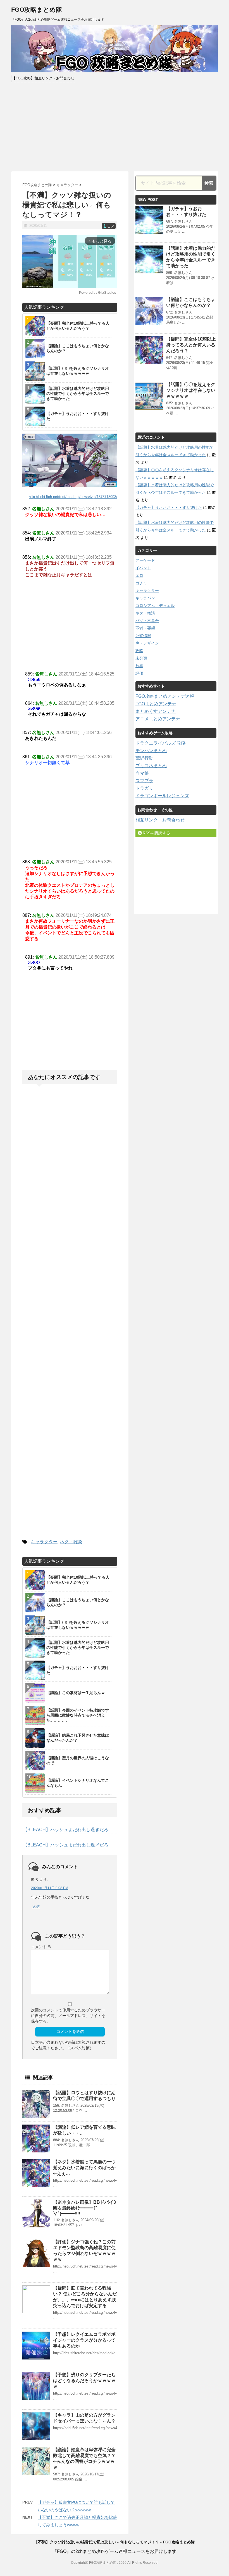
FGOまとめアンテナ (156, 704)
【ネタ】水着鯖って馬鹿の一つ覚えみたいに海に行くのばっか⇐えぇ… (84, 2168)
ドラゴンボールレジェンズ (162, 796)
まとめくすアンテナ (156, 711)
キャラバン (145, 598)
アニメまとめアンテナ (158, 719)
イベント (143, 568)
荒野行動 (144, 758)
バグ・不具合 (147, 621)
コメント (41, 1947)
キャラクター (44, 1542)
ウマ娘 (142, 773)
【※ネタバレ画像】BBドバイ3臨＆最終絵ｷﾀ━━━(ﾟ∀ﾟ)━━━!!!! (84, 2208)
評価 (139, 673)
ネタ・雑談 (71, 1542)
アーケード (145, 560)
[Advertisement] (115, 127)
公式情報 (143, 636)
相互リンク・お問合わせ (160, 820)
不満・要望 (145, 628)
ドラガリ (144, 788)
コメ (109, 227)
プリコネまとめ (151, 766)
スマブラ (144, 781)
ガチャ (141, 583)
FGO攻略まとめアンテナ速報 (165, 696)
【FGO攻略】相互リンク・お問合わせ (43, 78)
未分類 (141, 658)
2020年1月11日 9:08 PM (50, 1888)
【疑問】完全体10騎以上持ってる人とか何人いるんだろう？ (191, 345)
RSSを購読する (156, 833)
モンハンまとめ (151, 751)
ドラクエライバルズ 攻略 (161, 743)
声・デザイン (147, 643)
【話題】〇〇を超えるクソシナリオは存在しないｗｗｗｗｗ (191, 390)
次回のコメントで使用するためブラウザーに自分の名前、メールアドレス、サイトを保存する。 (68, 2016)
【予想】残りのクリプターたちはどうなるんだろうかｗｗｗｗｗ (84, 2381)
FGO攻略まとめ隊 (37, 10)
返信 (36, 1907)
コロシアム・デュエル (155, 606)
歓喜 (139, 666)
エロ (139, 575)
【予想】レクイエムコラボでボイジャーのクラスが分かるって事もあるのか (84, 2340)
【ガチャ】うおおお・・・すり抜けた (169, 507)
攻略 (139, 651)
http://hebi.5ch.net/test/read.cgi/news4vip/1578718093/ (73, 497)
